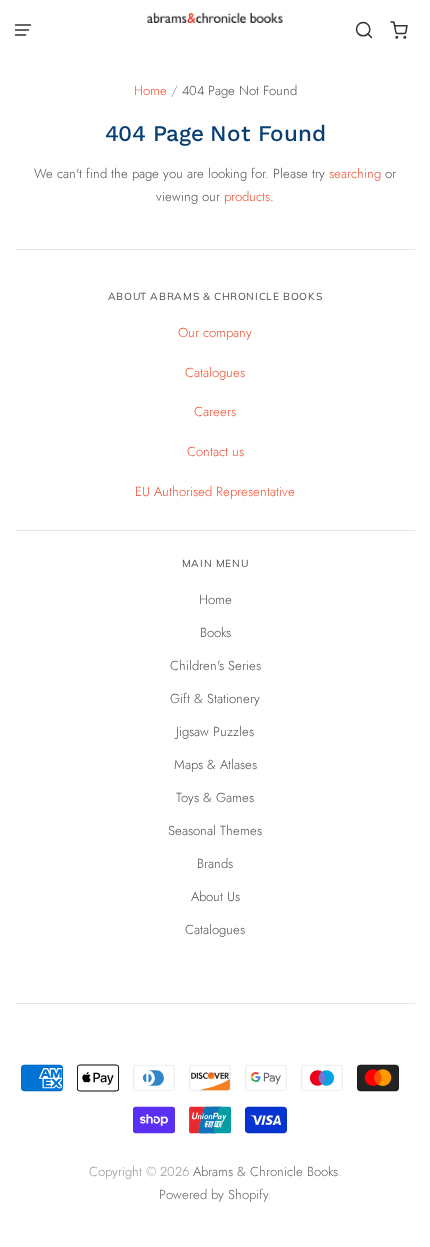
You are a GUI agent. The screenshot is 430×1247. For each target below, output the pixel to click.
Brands (215, 863)
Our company (215, 332)
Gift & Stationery (215, 698)
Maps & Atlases (215, 764)
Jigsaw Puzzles (215, 731)
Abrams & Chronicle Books (265, 1171)
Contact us (215, 451)
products (247, 196)
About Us (215, 896)
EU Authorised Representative (215, 491)
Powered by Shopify (213, 1194)
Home (150, 90)
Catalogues (215, 372)
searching (355, 173)
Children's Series (215, 665)
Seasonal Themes (215, 830)
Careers (215, 411)
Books (215, 632)
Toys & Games (215, 797)
